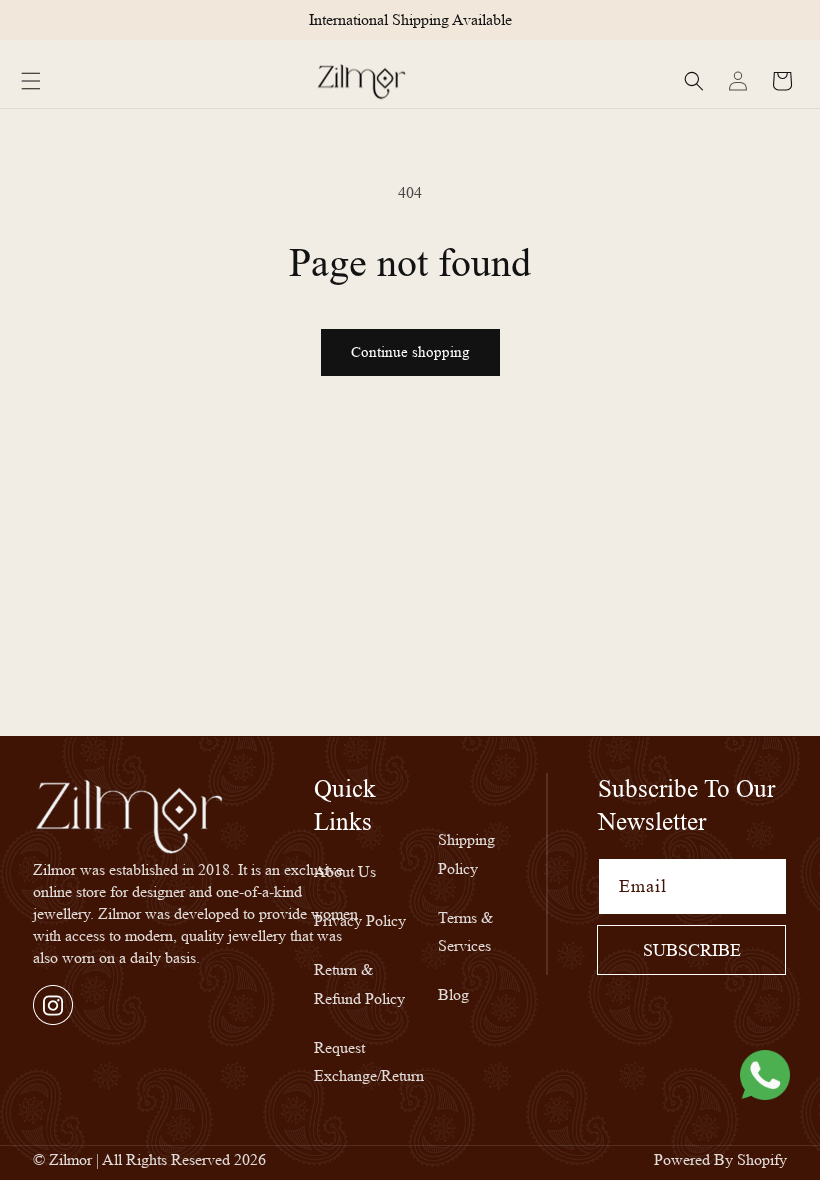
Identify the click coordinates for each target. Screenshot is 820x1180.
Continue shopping (410, 352)
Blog (453, 994)
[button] (31, 81)
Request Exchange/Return (369, 1062)
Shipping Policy (466, 854)
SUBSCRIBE (692, 950)
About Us (345, 871)
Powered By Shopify (720, 1159)
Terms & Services (465, 932)
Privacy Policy (360, 920)
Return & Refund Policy (359, 984)
